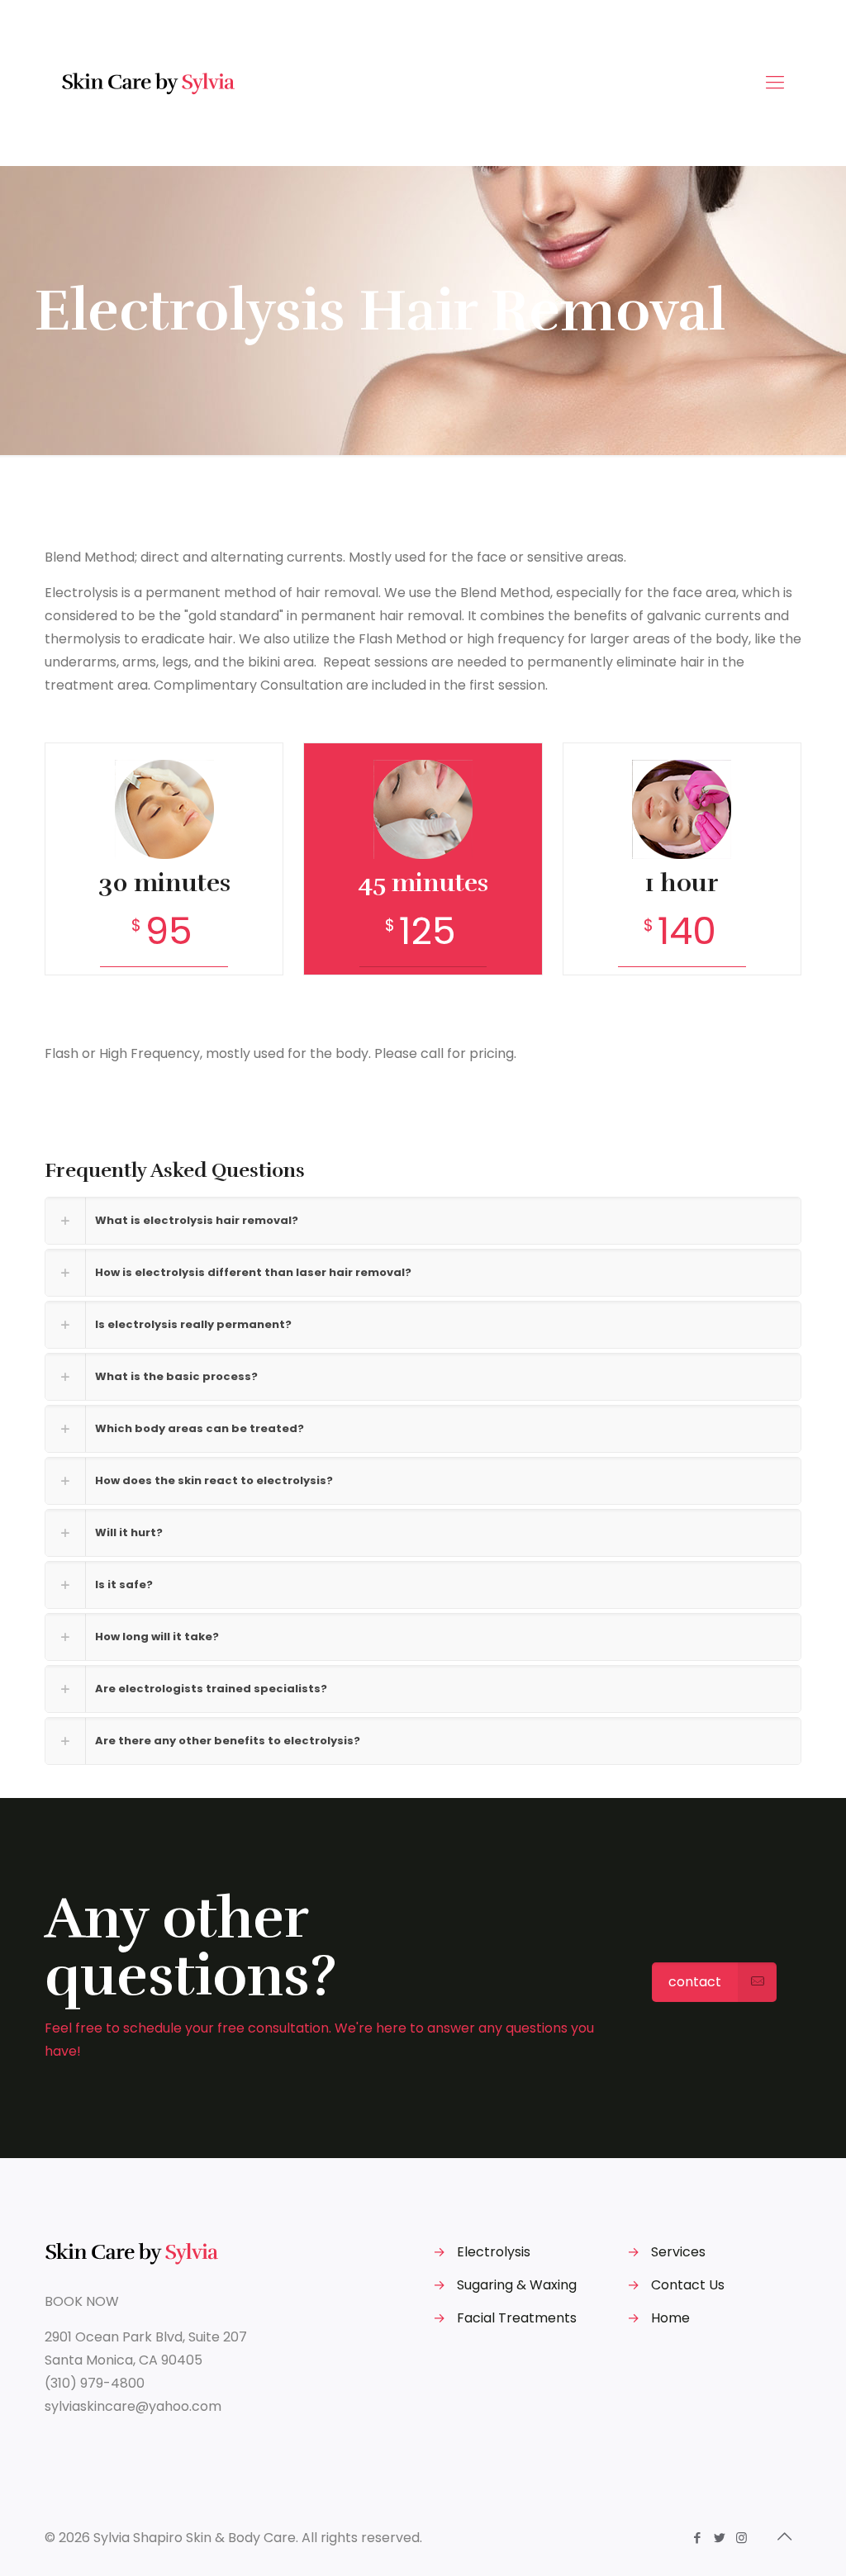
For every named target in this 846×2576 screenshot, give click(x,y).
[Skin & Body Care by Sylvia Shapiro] (150, 83)
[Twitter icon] (719, 2538)
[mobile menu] (775, 83)
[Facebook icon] (697, 2538)
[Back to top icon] (784, 2536)
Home (670, 2318)
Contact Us (688, 2285)
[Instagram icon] (741, 2538)
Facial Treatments (517, 2318)
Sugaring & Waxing (517, 2285)
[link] (423, 1221)
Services (678, 2252)
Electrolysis (494, 2252)
